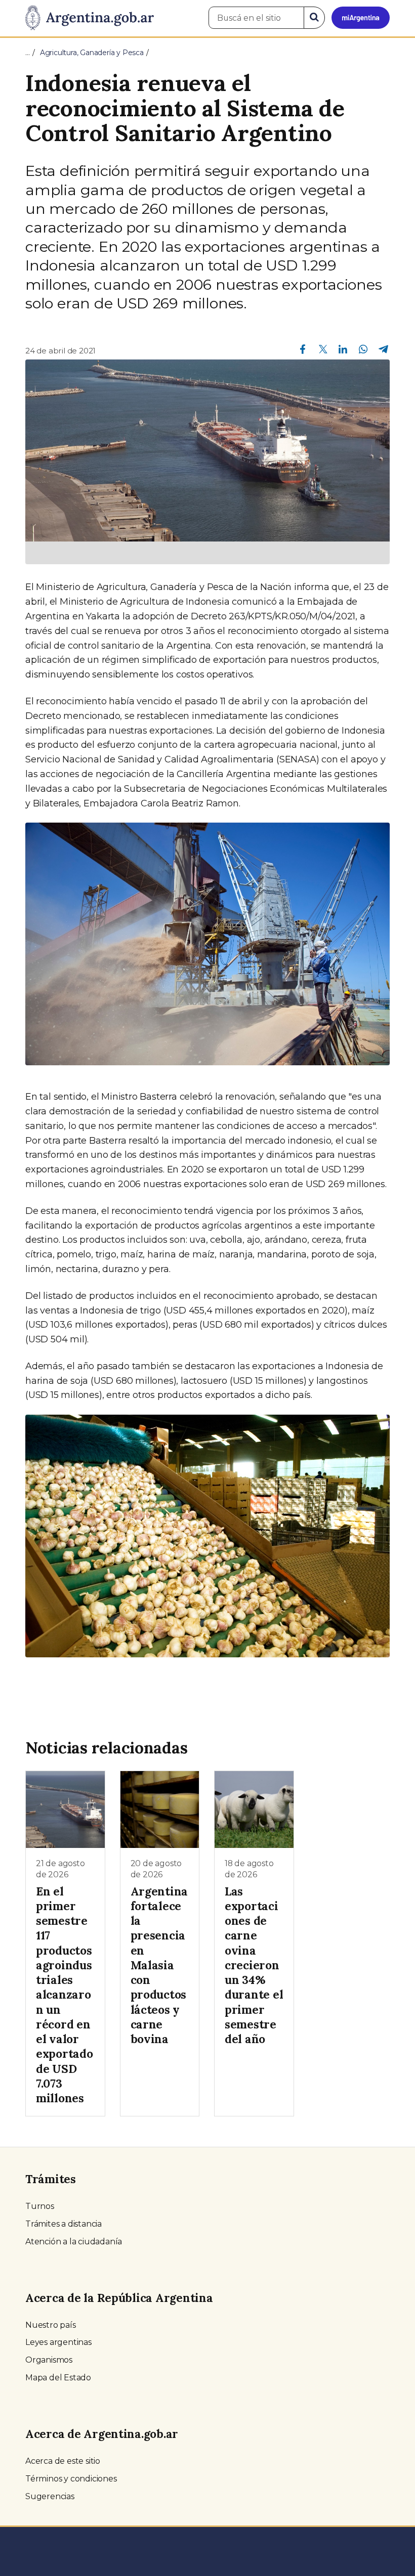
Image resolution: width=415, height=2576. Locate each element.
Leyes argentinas (58, 2342)
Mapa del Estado (58, 2378)
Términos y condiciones (71, 2479)
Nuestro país (51, 2325)
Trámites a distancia (64, 2224)
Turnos (40, 2206)
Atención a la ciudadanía (74, 2242)
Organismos (49, 2360)
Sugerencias (50, 2496)
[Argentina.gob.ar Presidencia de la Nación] (90, 18)
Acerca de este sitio (63, 2461)
